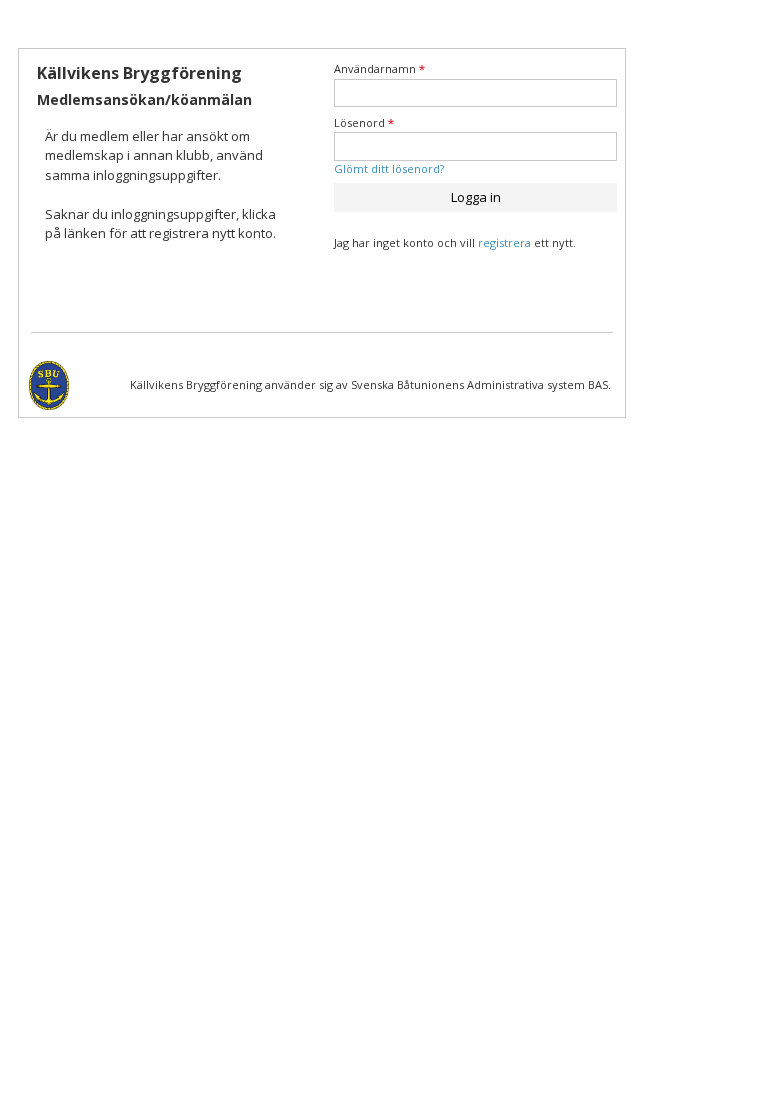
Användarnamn (379, 68)
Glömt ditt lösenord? (389, 168)
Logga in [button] (476, 197)
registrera (504, 242)
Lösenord (364, 122)
